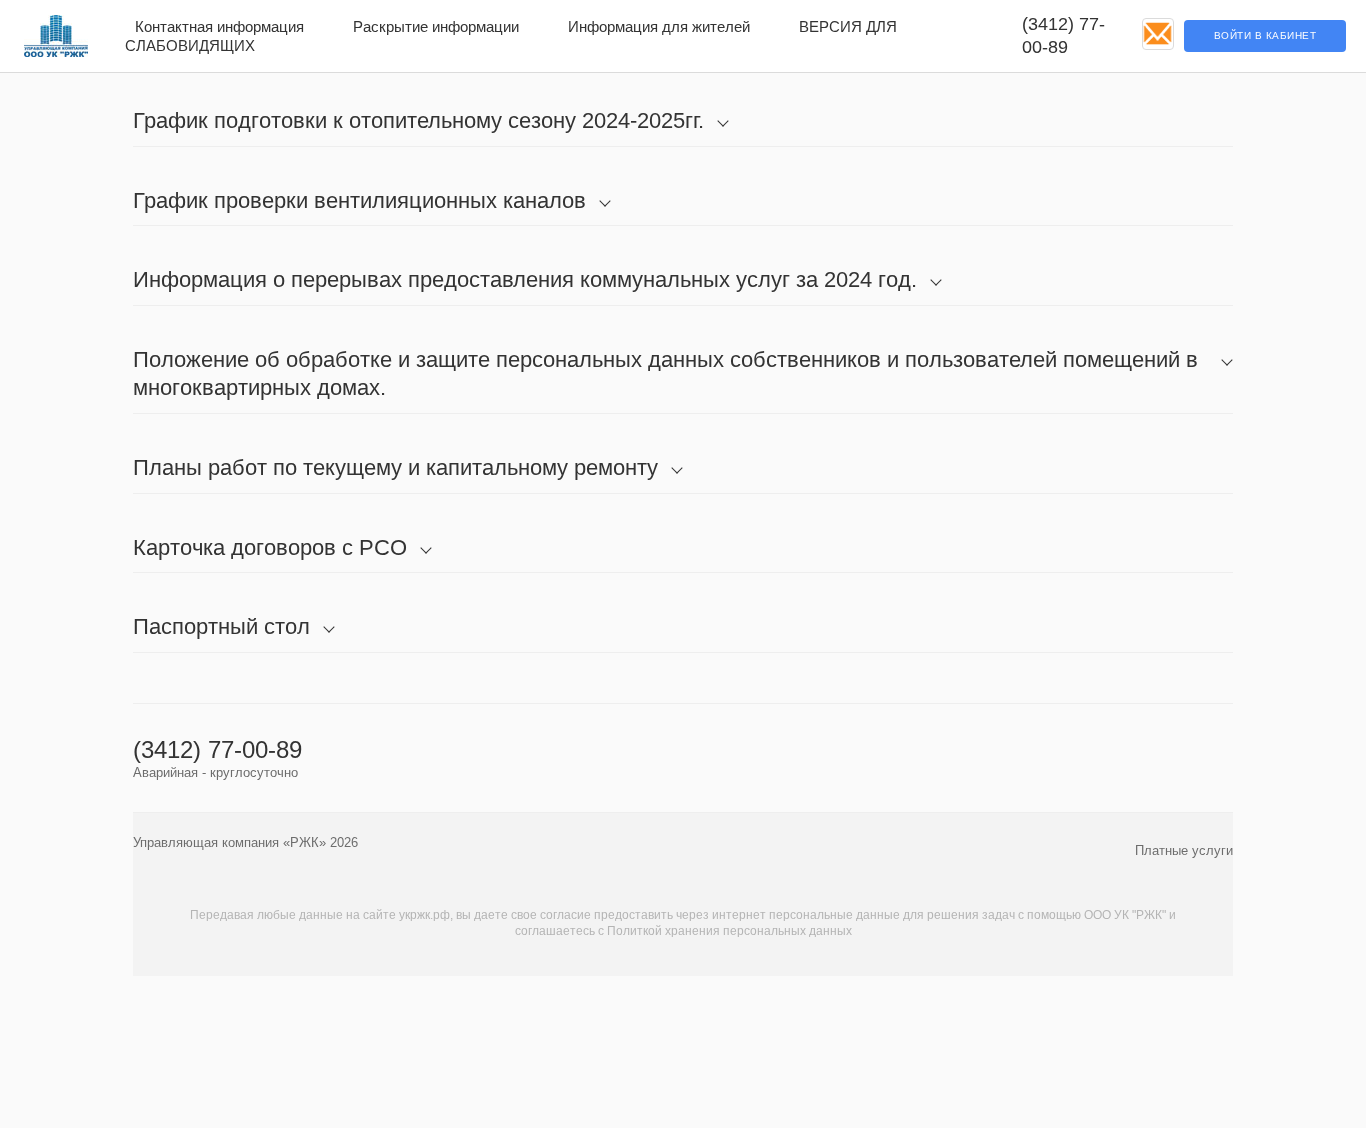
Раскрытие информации (436, 26)
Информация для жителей (659, 26)
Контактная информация (219, 26)
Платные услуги (1184, 850)
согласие (565, 915)
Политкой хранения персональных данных (729, 931)
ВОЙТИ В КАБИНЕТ (1265, 35)
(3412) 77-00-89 (1063, 35)
